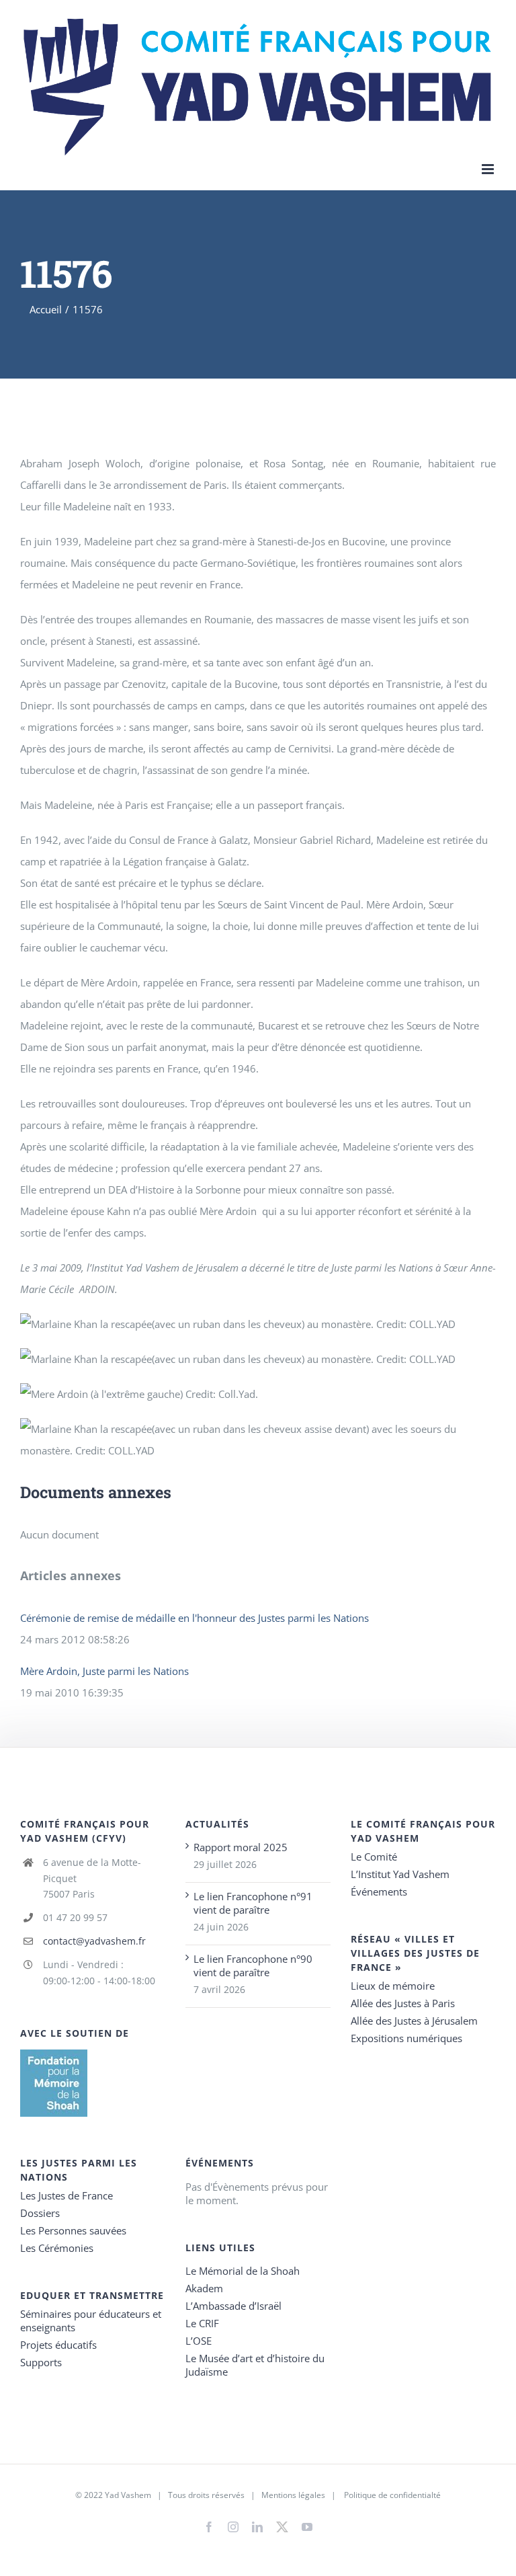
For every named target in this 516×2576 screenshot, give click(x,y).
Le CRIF (202, 2323)
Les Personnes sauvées (73, 2230)
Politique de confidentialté (392, 2495)
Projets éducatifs (58, 2345)
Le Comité (374, 1857)
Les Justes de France (67, 2195)
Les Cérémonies (57, 2248)
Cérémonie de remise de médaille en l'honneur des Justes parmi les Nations (195, 1618)
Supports (41, 2362)
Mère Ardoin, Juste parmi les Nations (104, 1671)
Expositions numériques (406, 2038)
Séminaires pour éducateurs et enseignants (91, 2320)
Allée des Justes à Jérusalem (414, 2021)
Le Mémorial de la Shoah (243, 2271)
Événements (379, 1891)
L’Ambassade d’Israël (233, 2306)
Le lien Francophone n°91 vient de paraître (253, 1903)
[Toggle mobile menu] (489, 169)
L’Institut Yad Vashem (400, 1874)
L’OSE (199, 2341)
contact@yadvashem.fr (94, 1941)
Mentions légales (293, 2495)
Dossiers (40, 2213)
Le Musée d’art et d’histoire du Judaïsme (255, 2365)
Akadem (204, 2288)
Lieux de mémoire (393, 1986)
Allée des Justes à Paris (403, 2003)
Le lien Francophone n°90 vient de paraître (253, 1965)
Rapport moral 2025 (241, 1847)
